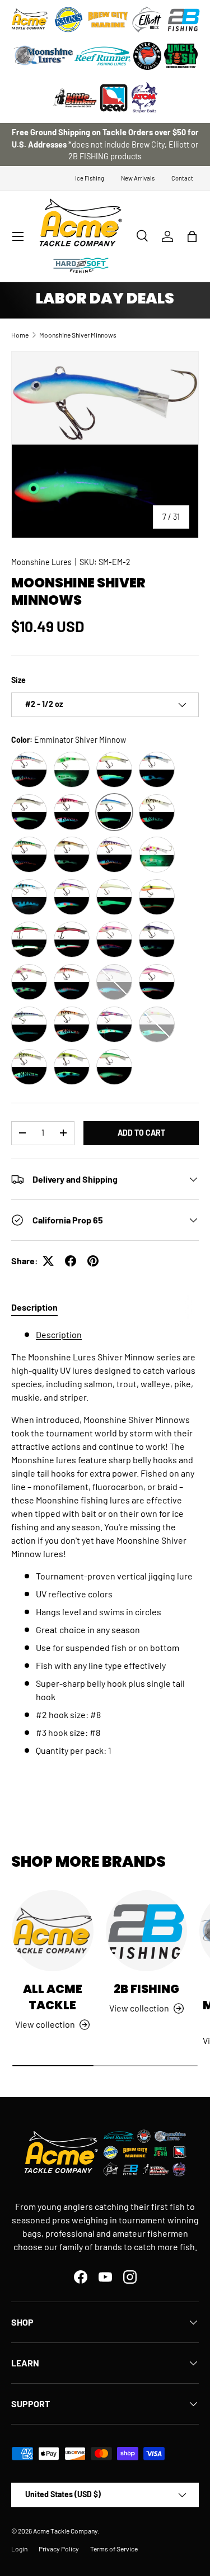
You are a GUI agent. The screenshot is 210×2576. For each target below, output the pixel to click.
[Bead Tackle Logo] (114, 98)
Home (20, 335)
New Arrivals (138, 178)
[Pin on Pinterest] (93, 1261)
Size (18, 680)
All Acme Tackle (53, 1997)
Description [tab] (34, 1307)
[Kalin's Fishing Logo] (69, 20)
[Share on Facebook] (71, 1261)
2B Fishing (146, 1989)
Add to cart (141, 1133)
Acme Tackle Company (65, 2531)
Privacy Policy (59, 2549)
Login (19, 2549)
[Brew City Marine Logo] (108, 20)
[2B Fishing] (147, 1931)
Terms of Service (114, 2549)
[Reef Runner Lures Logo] (102, 56)
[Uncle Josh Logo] (181, 56)
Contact (182, 178)
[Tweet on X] (48, 1261)
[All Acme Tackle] (53, 1931)
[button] (192, 236)
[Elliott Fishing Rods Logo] (147, 20)
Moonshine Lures (41, 562)
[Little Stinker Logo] (74, 98)
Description (59, 1334)
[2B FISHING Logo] (184, 20)
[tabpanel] (105, 1554)
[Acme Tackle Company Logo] (30, 20)
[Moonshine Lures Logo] (44, 56)
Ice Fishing (90, 178)
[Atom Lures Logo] (144, 98)
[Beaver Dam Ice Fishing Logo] (147, 56)
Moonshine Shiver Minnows (78, 335)
